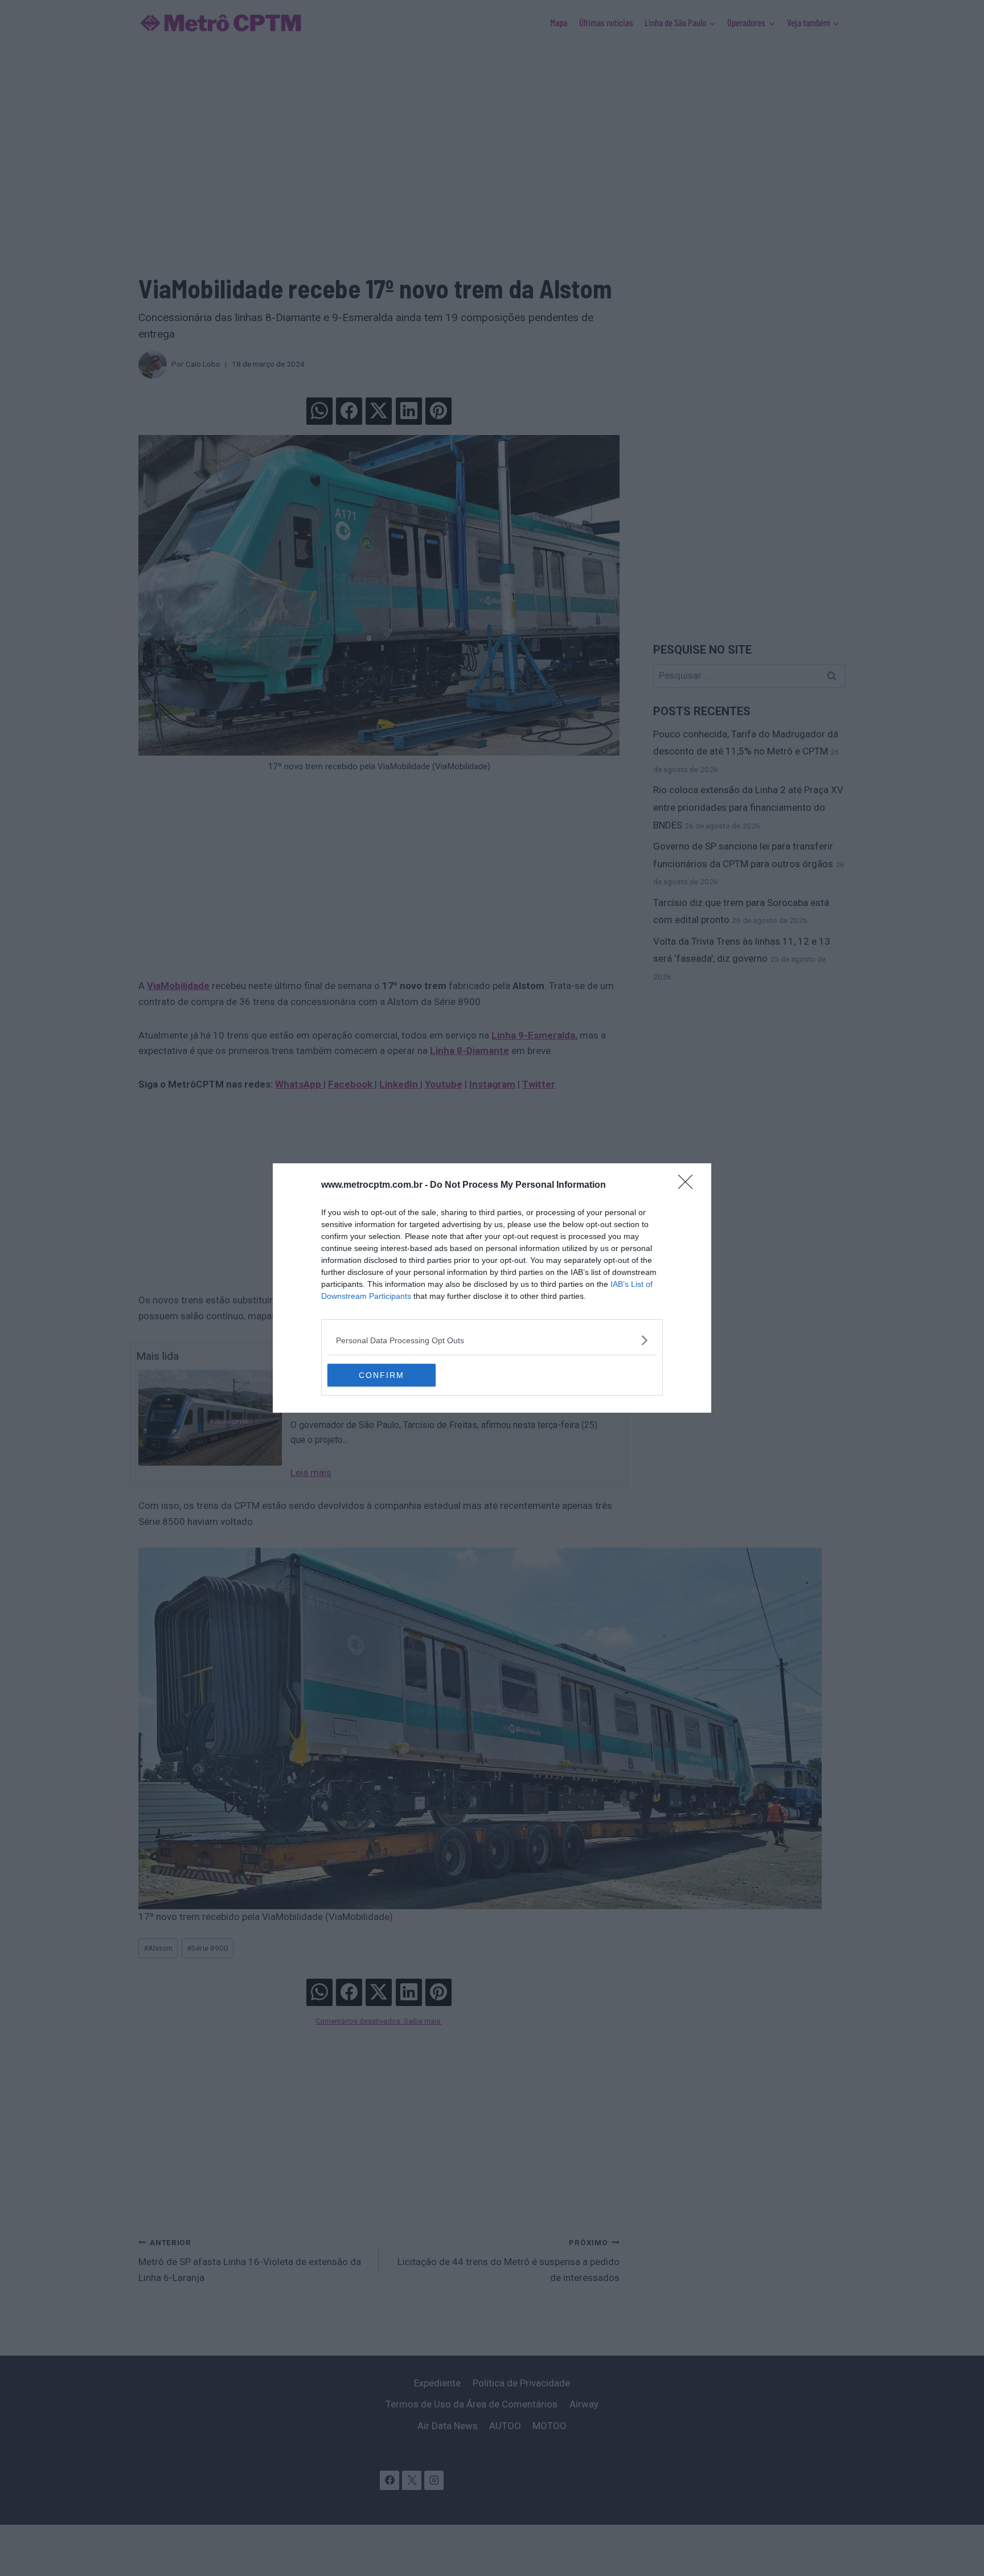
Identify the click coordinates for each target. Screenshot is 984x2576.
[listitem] (492, 1340)
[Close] (689, 1186)
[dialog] (492, 1288)
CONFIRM (382, 1375)
